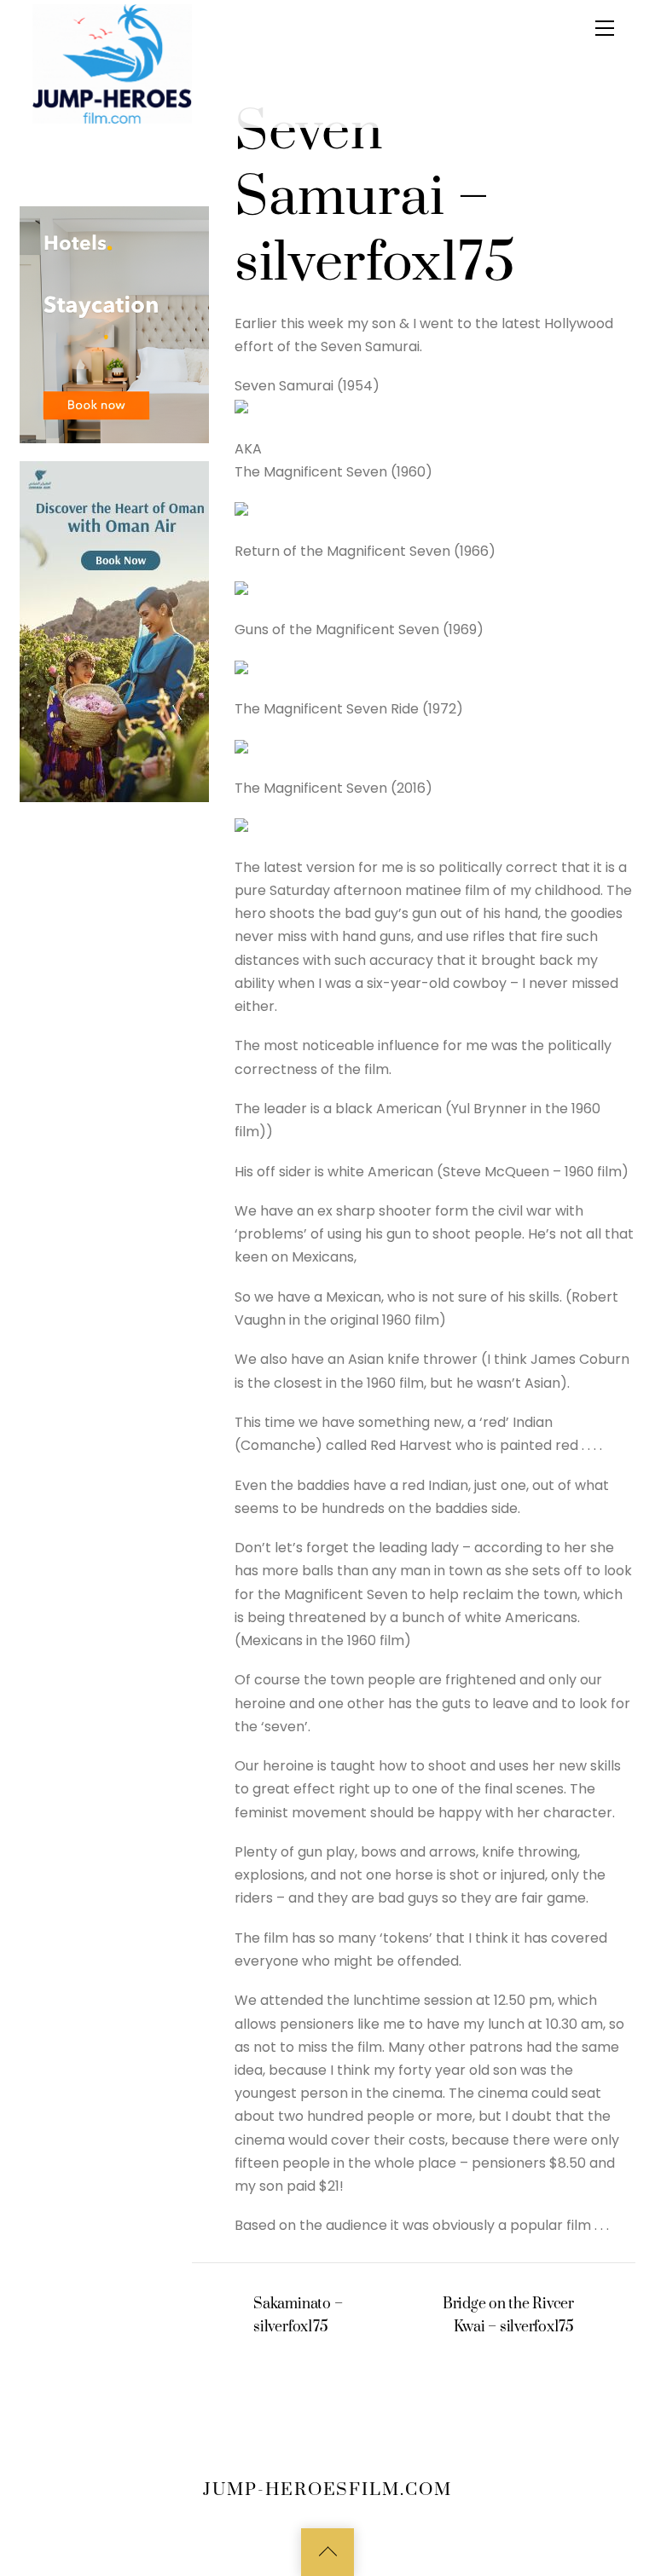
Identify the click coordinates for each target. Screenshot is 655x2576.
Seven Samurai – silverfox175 (375, 198)
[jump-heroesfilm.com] (112, 63)
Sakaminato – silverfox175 (298, 2316)
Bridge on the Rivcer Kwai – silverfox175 (508, 2316)
